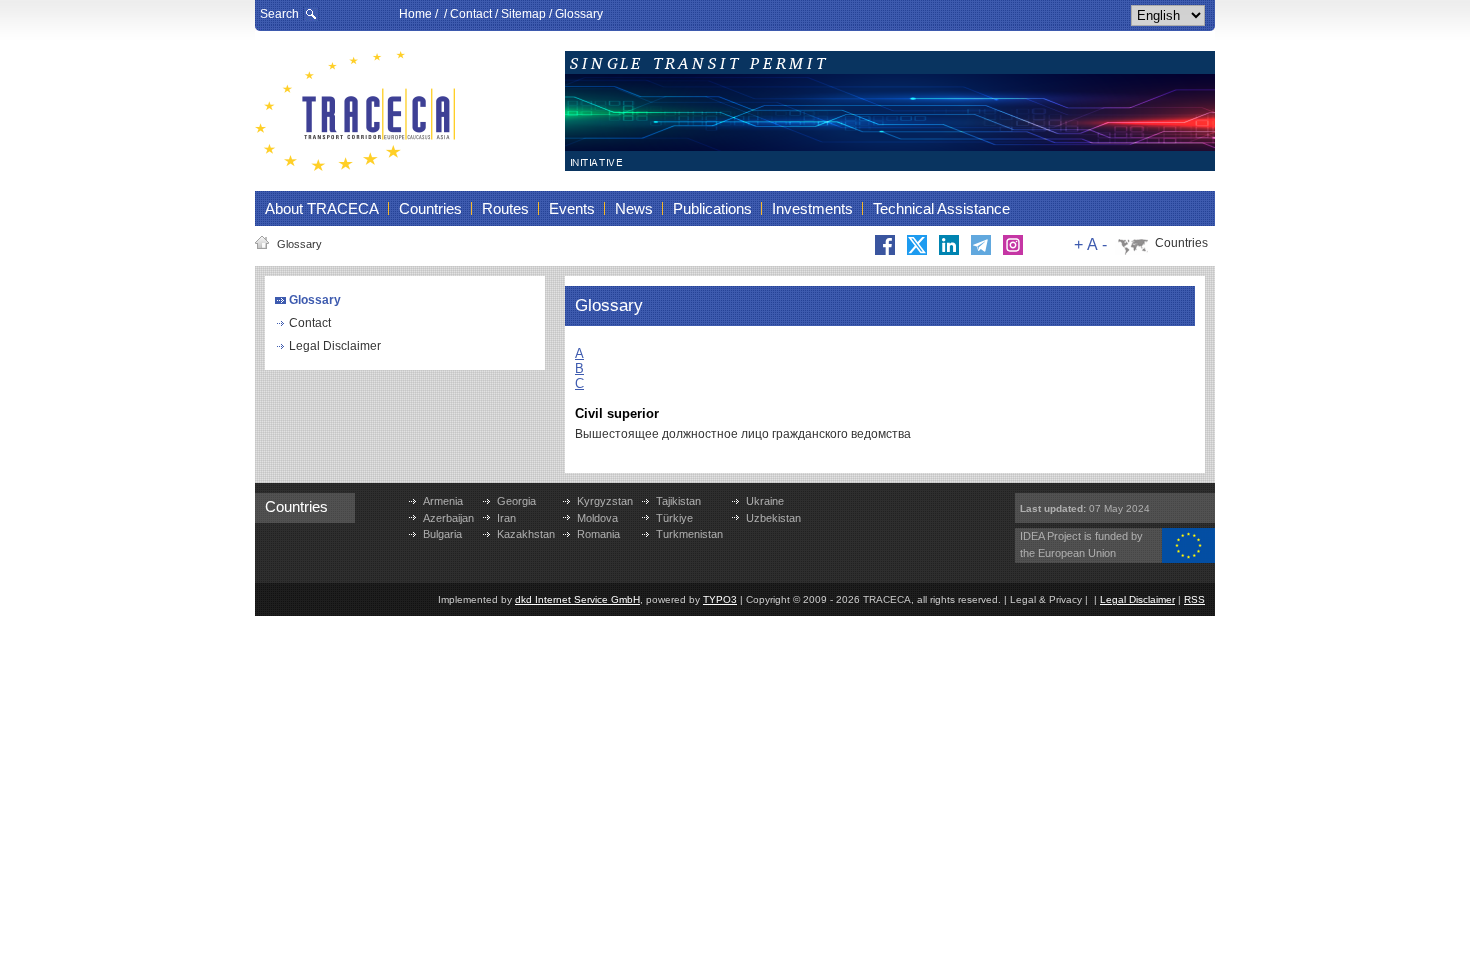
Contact (471, 14)
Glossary (579, 14)
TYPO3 (720, 599)
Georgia (516, 501)
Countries (1181, 243)
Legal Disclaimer (335, 346)
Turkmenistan (689, 534)
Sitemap (523, 14)
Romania (598, 534)
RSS (1194, 599)
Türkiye (674, 518)
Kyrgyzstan (605, 501)
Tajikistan (678, 501)
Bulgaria (442, 534)
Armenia (443, 501)
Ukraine (765, 501)
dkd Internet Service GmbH (577, 599)
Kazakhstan (526, 534)
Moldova (597, 518)
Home (415, 14)
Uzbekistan (773, 518)
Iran (506, 518)
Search (279, 14)
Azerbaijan (448, 518)
